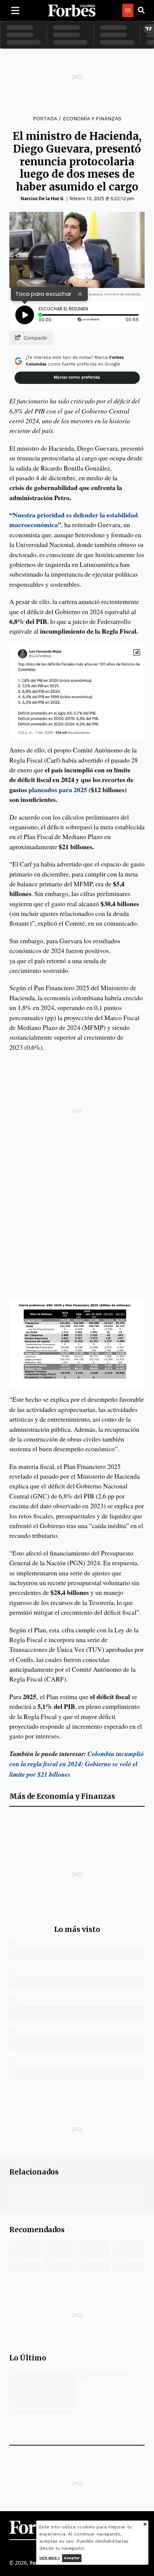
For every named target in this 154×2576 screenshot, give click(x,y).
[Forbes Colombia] (72, 10)
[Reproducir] (25, 315)
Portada (45, 118)
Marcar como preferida (77, 377)
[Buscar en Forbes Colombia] (141, 10)
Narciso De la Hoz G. (43, 199)
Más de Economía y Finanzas (62, 1796)
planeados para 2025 (58, 790)
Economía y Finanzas (92, 118)
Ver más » (50, 2558)
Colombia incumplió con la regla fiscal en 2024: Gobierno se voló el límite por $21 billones (77, 1764)
